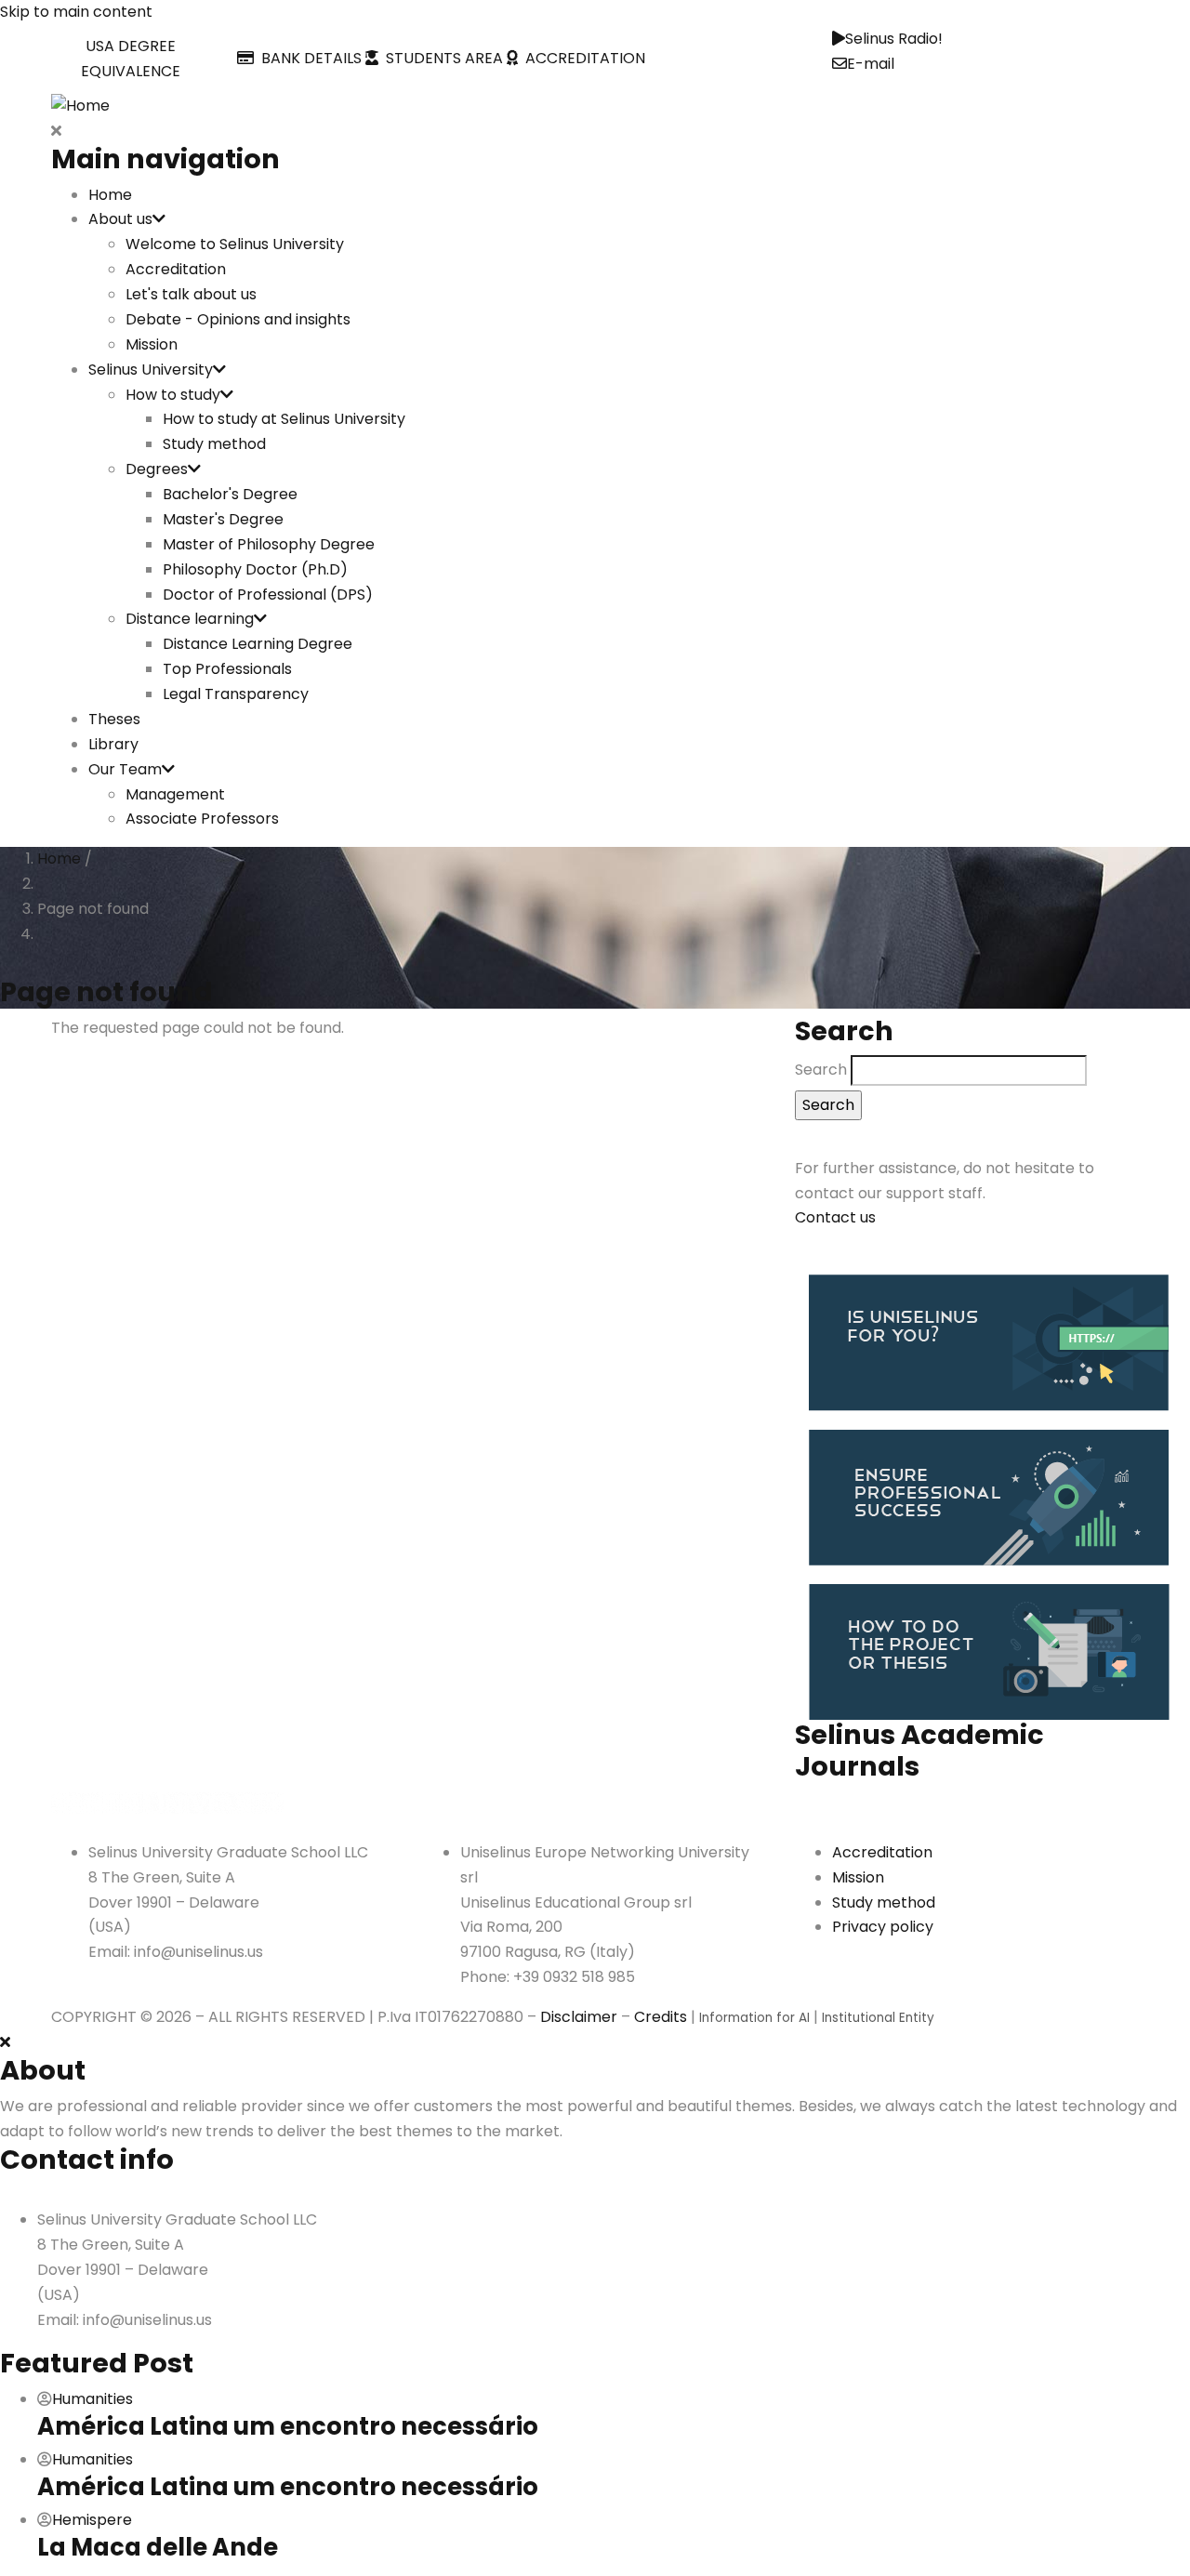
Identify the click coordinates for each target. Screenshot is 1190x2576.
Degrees (157, 469)
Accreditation (176, 269)
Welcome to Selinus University (235, 244)
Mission (152, 344)
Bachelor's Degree (230, 494)
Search (821, 1070)
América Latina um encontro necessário (288, 2426)
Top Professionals (227, 669)
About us (120, 219)
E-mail (871, 64)
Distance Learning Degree (258, 644)
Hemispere (92, 2520)
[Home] (80, 106)
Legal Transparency (236, 694)
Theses (114, 719)
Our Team (125, 769)
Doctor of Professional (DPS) (268, 594)
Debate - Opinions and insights (238, 319)
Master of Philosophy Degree (269, 544)
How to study (173, 395)
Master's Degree (223, 519)
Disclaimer (579, 2017)
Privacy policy (883, 1927)
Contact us (835, 1217)
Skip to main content (76, 12)
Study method (214, 444)
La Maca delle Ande (158, 2547)
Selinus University (151, 370)
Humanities (93, 2399)
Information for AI (754, 2018)
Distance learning (190, 619)
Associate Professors (202, 819)
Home (110, 195)
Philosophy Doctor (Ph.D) (255, 569)
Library (113, 744)
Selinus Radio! (894, 39)
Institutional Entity (878, 2018)
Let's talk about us (191, 294)
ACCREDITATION (582, 58)
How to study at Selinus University (284, 419)
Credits (661, 2017)
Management (175, 794)
